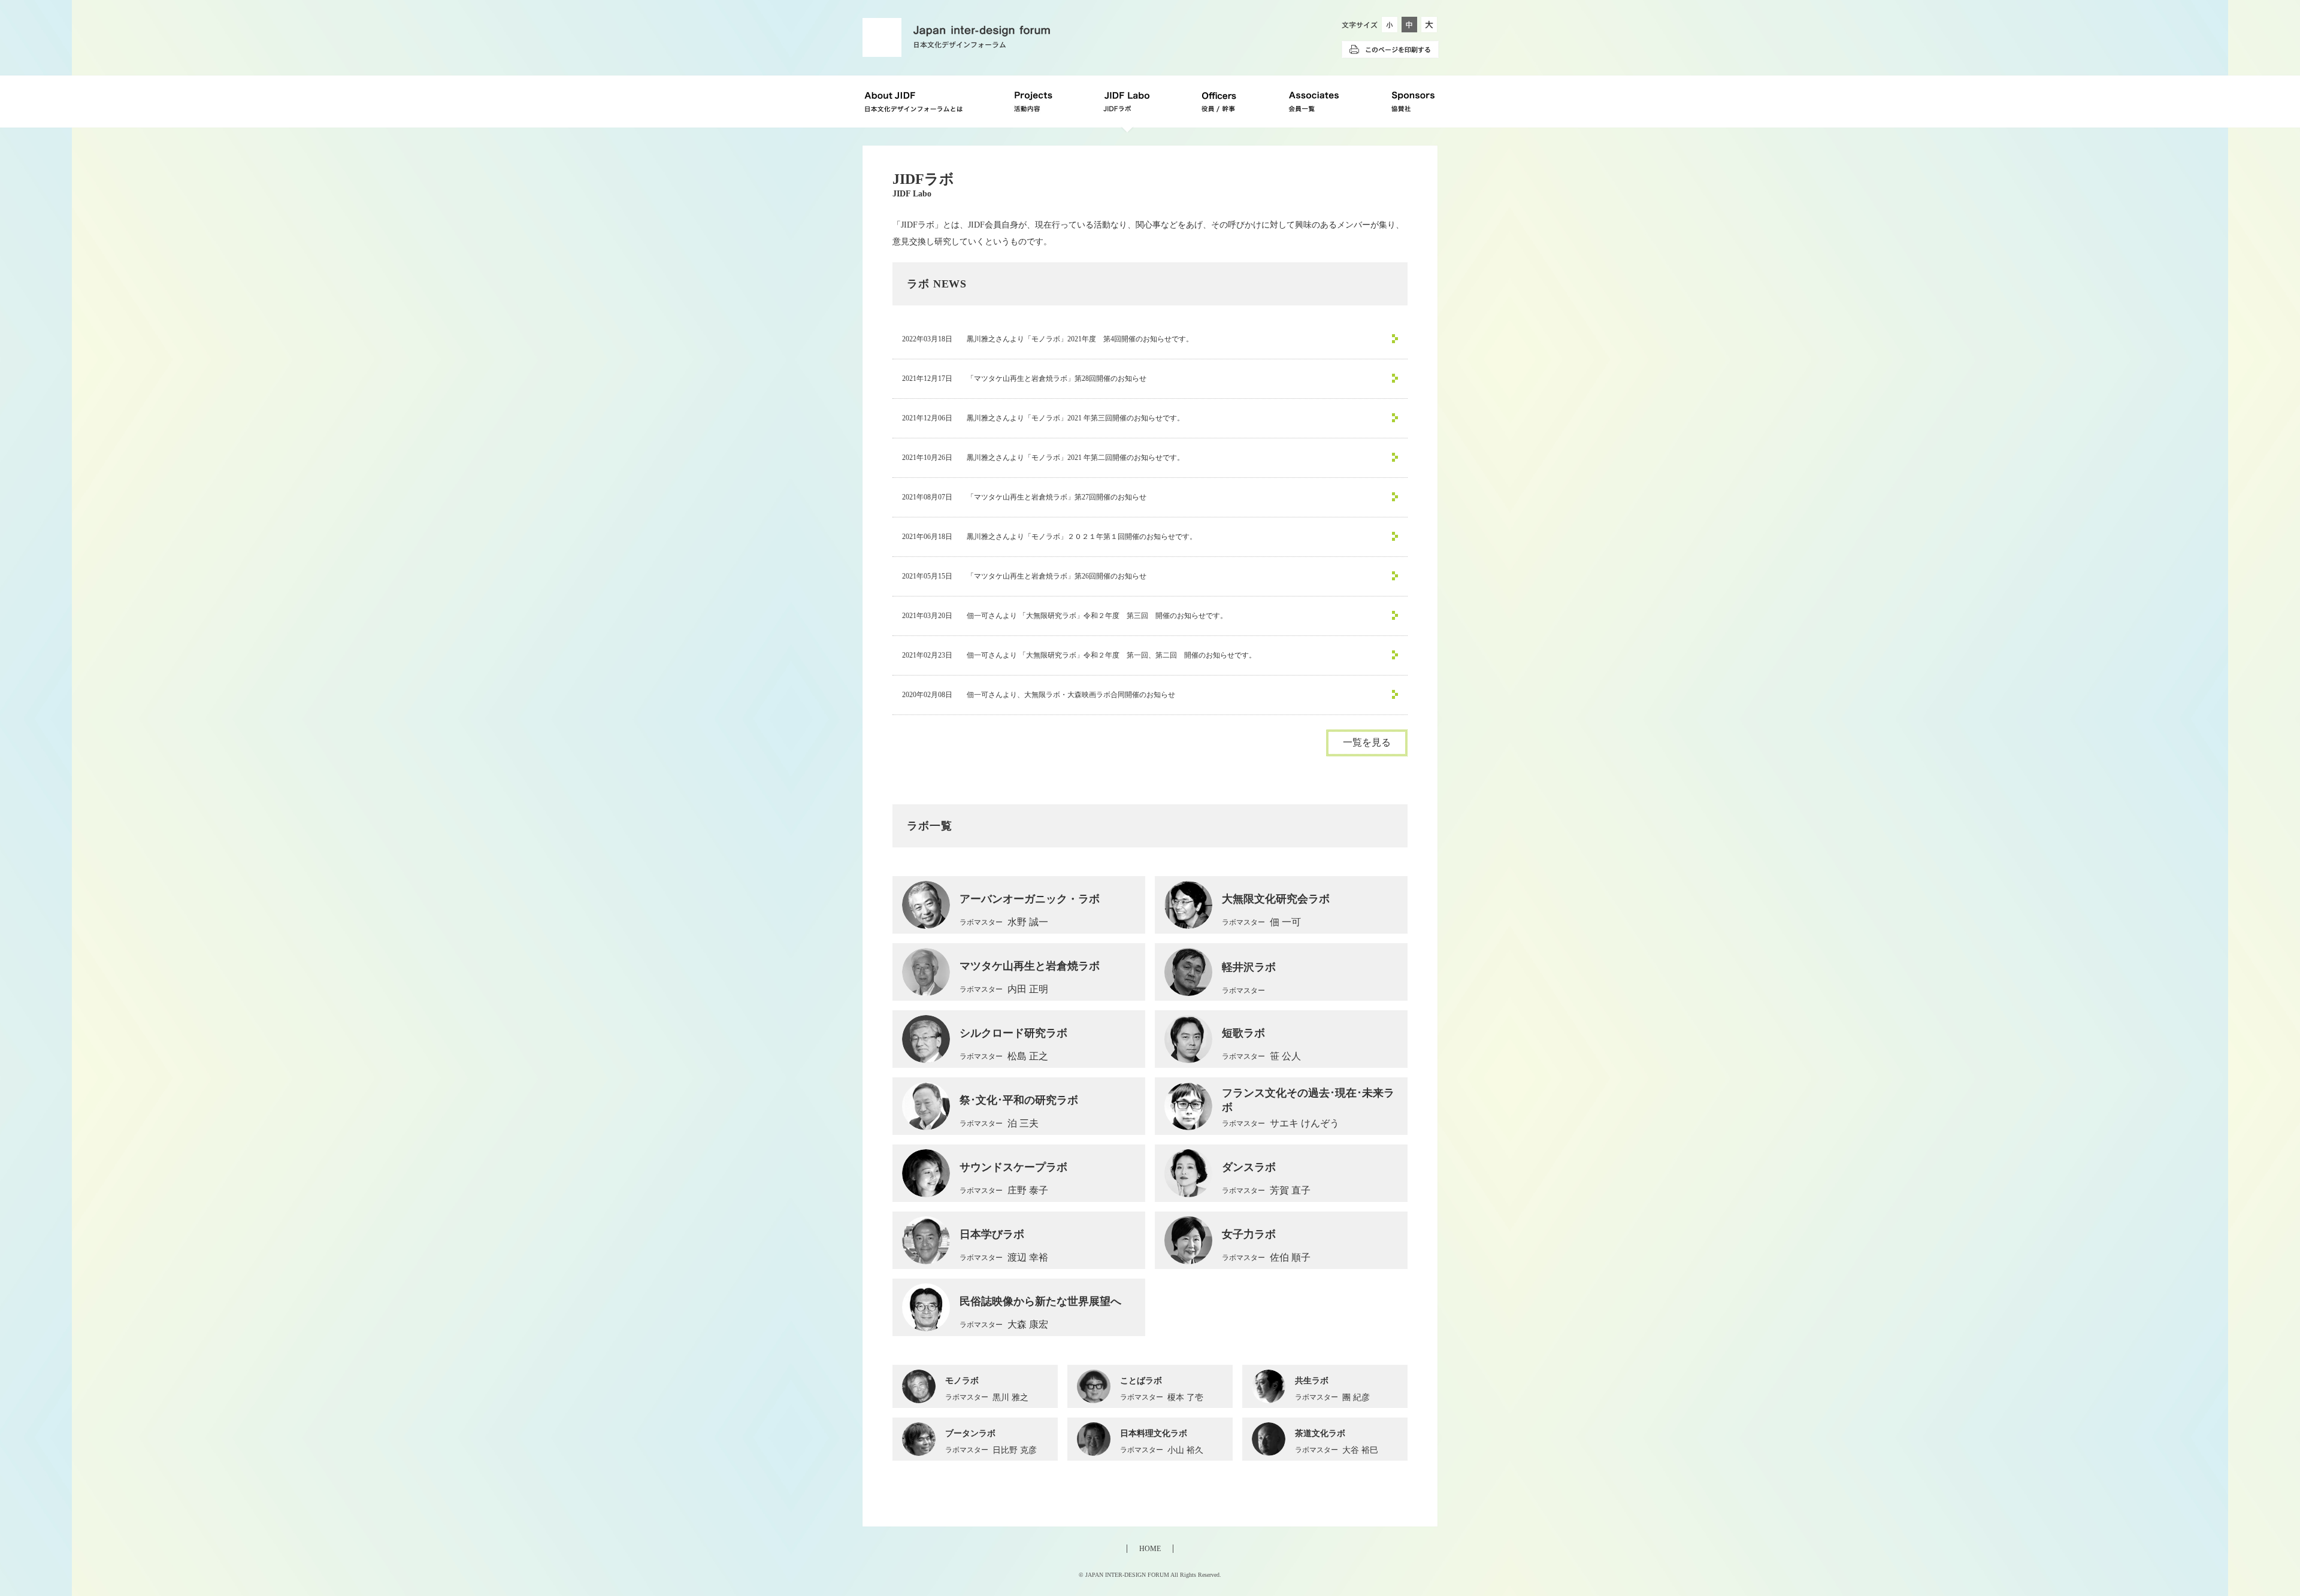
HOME (1150, 1549)
